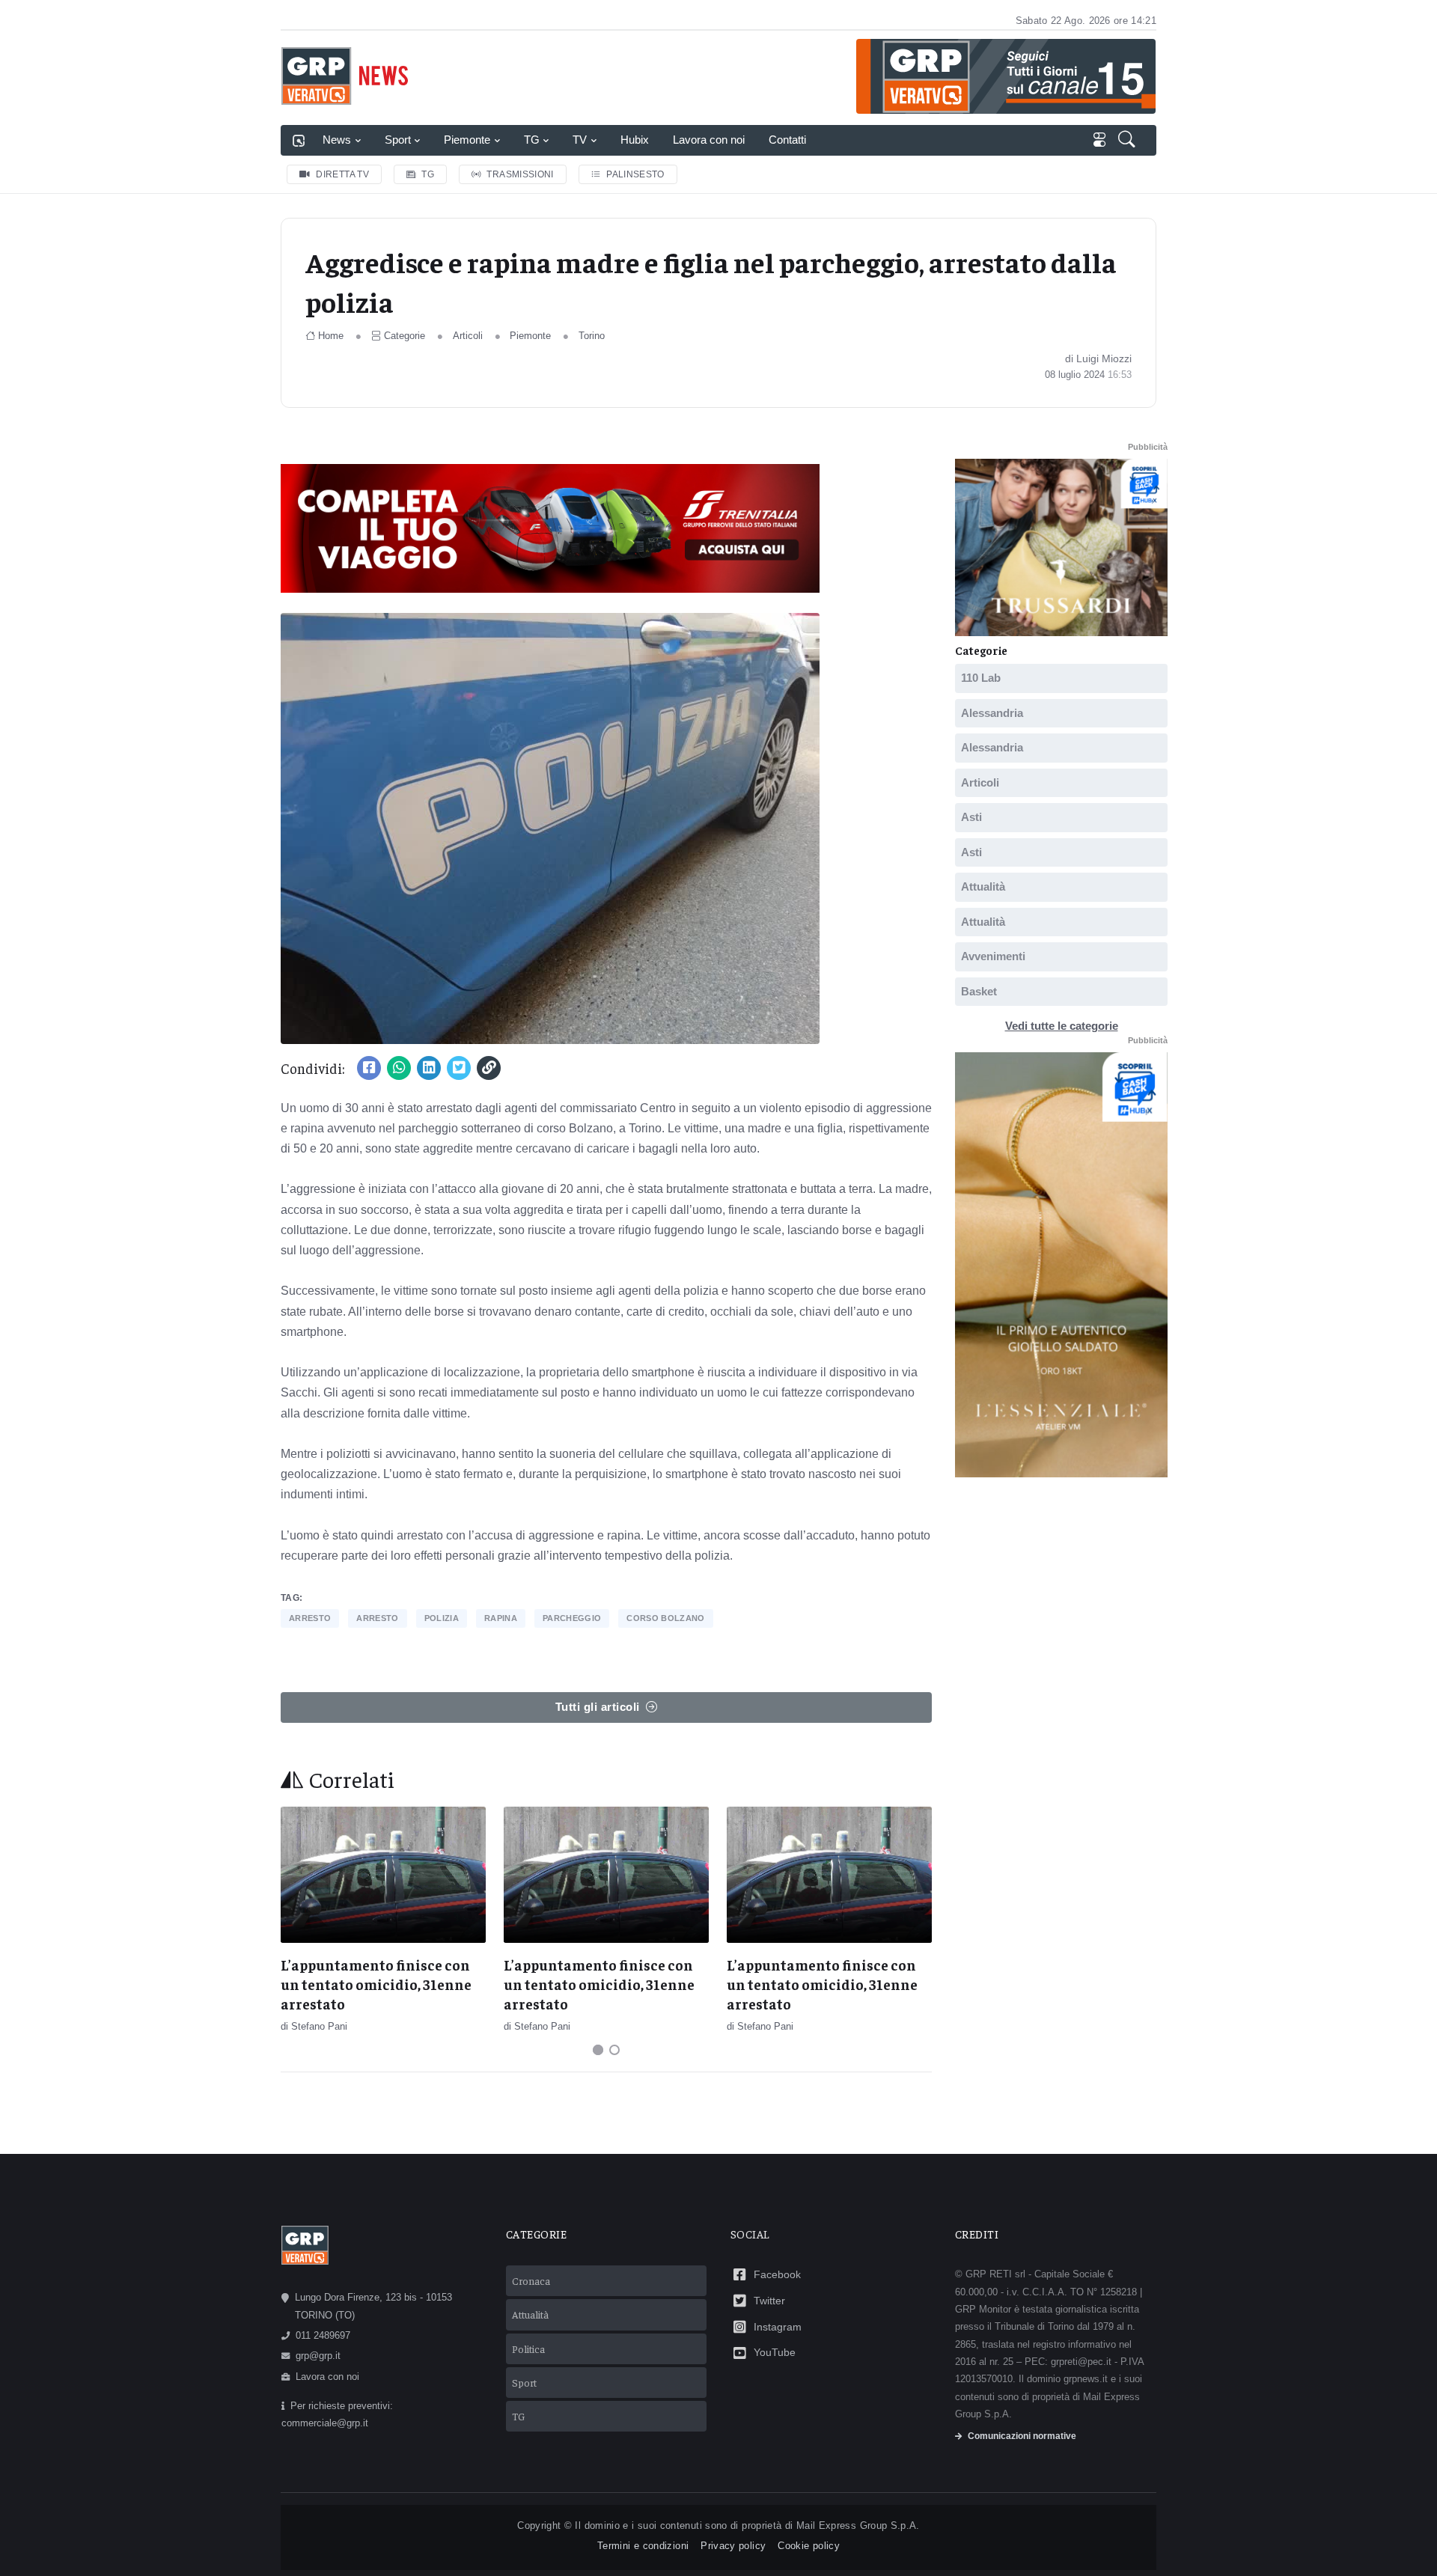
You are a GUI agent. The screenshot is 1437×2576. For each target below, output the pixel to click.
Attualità (983, 886)
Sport (398, 140)
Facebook (777, 2274)
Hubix (635, 140)
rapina (501, 1618)
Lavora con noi (709, 140)
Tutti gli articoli (598, 1707)
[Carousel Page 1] (598, 2050)
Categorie (405, 336)
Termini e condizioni (643, 2546)
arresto (310, 1618)
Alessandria (992, 713)
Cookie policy (809, 2546)
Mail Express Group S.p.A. (858, 2525)
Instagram (778, 2327)
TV (580, 140)
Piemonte (467, 140)
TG (532, 140)
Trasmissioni (520, 174)
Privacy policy (733, 2546)
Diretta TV (342, 174)
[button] (1128, 141)
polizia (442, 1618)
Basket (979, 991)
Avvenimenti (993, 956)
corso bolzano (665, 1618)
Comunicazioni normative (1022, 2436)
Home (331, 336)
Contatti (787, 140)
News (337, 140)
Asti (971, 817)
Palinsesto (635, 174)
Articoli (468, 336)
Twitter (769, 2301)
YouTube (775, 2352)
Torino (592, 336)
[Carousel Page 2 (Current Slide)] (614, 2050)
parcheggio (572, 1618)
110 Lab (981, 678)
